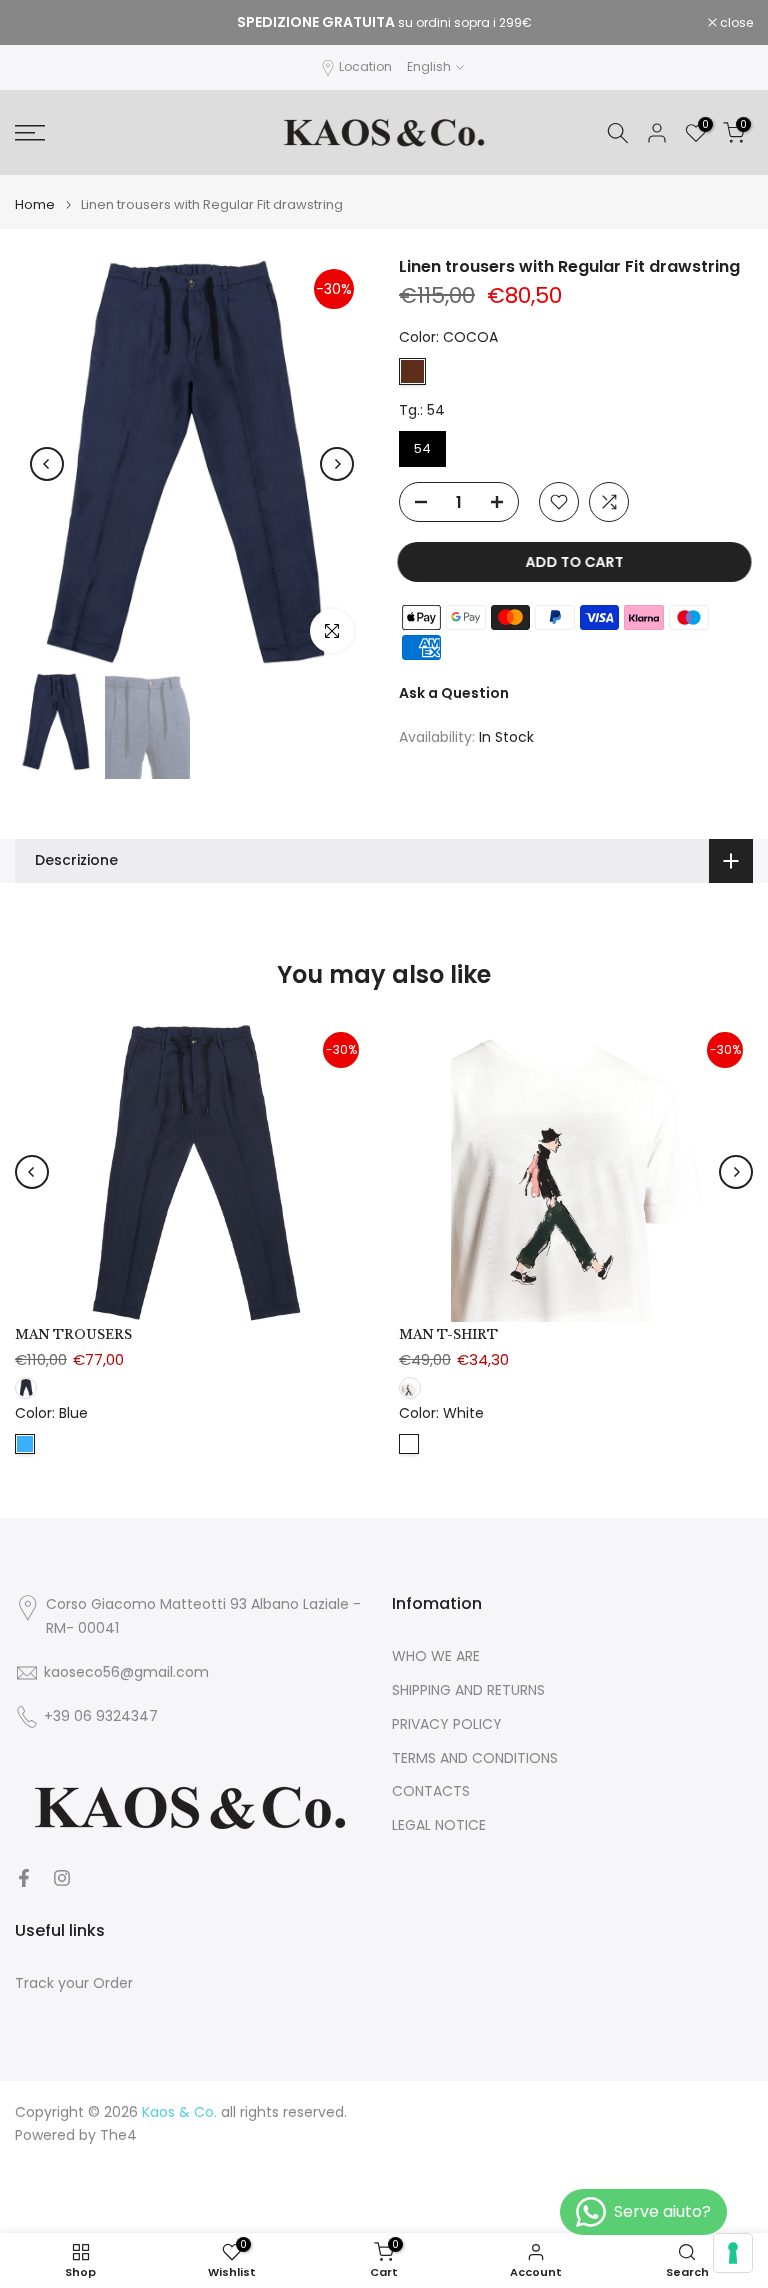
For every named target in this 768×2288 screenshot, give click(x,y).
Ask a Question (454, 693)
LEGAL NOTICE (439, 1825)
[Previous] (47, 464)
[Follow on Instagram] (62, 1878)
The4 (118, 2135)
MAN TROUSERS (73, 1334)
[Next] (337, 464)
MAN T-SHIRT (448, 1334)
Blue (25, 1443)
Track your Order (74, 1983)
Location (365, 66)
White (409, 1443)
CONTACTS (431, 1791)
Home (35, 204)
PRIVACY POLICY (447, 1724)
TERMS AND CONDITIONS (475, 1758)
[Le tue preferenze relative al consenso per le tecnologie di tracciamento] (733, 2253)
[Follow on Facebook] (24, 1878)
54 (422, 448)
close (42, 23)
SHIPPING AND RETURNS (468, 1690)
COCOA (412, 371)
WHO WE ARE (436, 1656)
